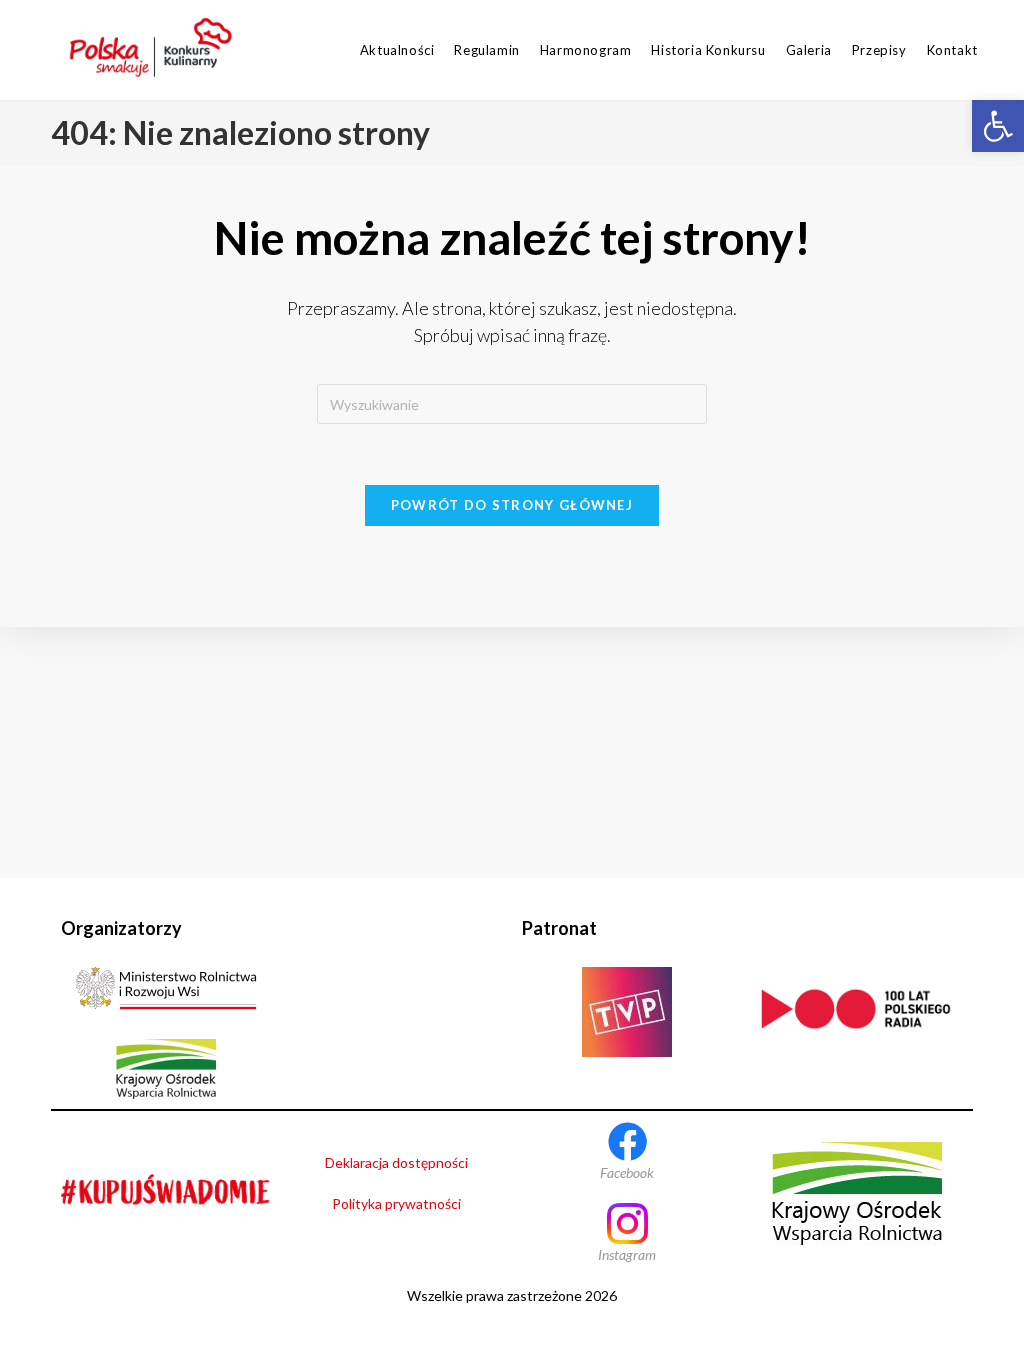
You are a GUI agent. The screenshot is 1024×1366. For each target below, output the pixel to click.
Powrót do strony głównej (512, 505)
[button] (998, 126)
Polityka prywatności (396, 1203)
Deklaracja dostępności (396, 1162)
